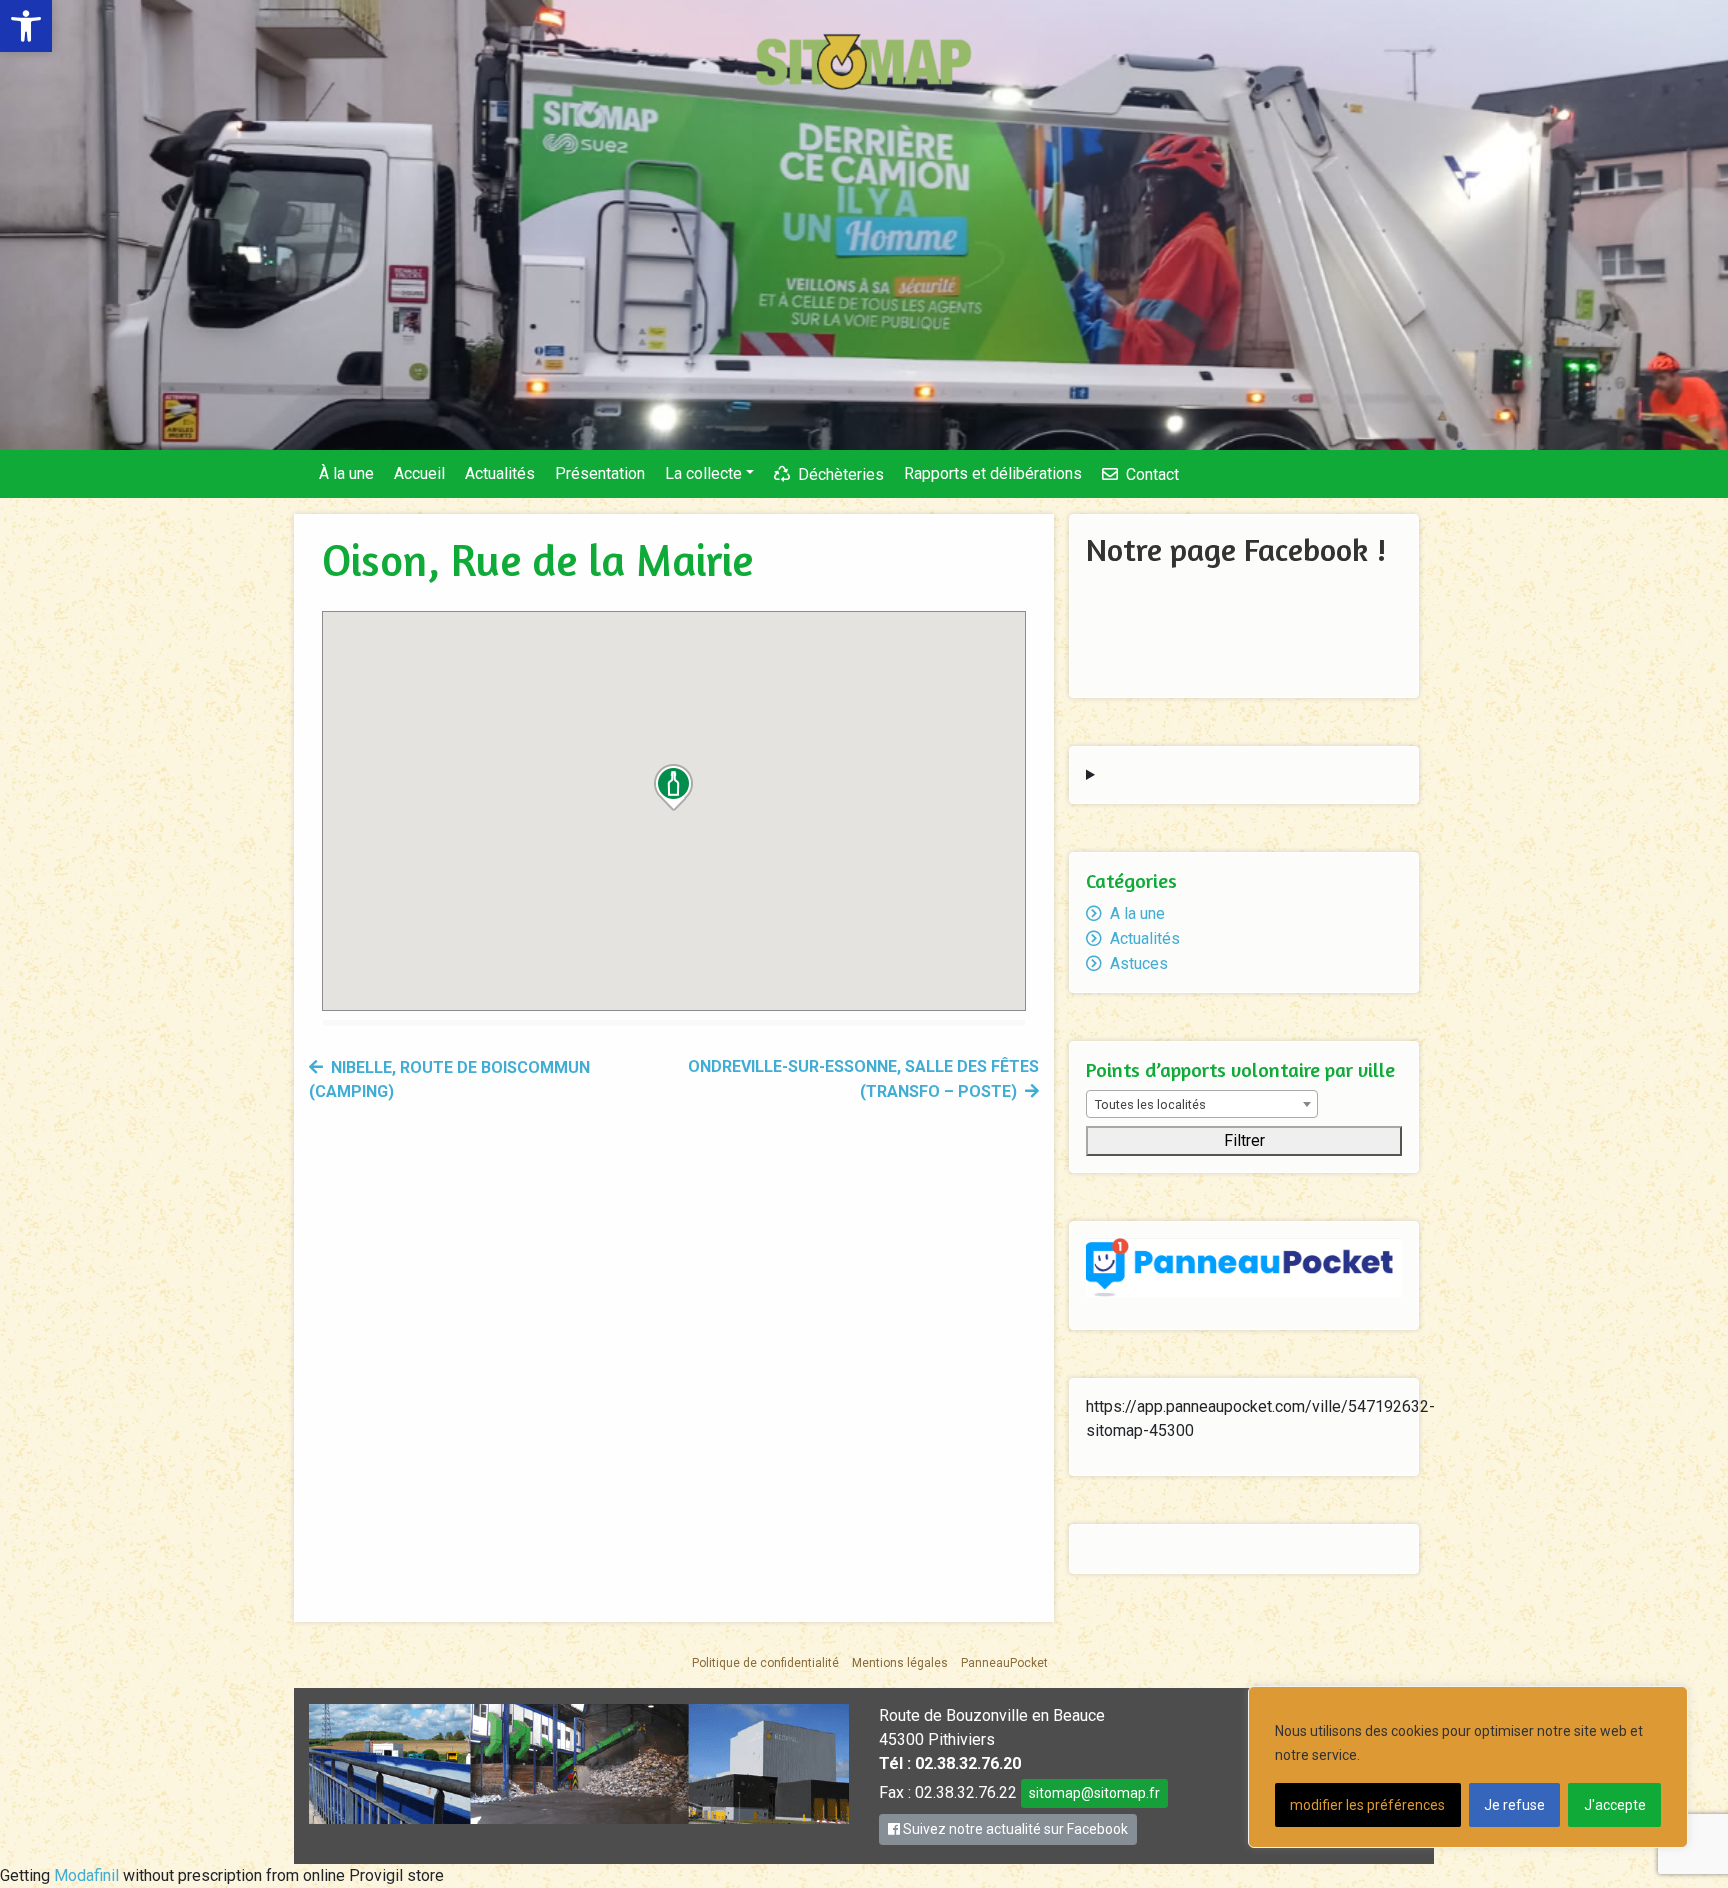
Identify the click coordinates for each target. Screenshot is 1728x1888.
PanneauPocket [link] (1004, 1663)
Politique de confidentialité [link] (765, 1663)
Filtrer (1244, 1140)
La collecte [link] (703, 473)
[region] (1468, 1767)
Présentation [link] (600, 473)
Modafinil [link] (86, 1875)
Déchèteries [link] (841, 474)
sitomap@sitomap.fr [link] (1094, 1793)
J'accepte (1615, 1805)
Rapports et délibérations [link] (993, 473)
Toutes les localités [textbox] (1150, 1104)
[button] (674, 787)
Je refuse (1514, 1805)
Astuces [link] (1139, 963)
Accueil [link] (419, 473)
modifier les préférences (1367, 1805)
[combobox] (1202, 1104)
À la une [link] (346, 473)
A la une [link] (1137, 913)
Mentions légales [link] (900, 1663)
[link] (26, 26)
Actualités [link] (500, 473)
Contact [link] (1152, 474)
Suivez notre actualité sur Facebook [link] (1014, 1829)
